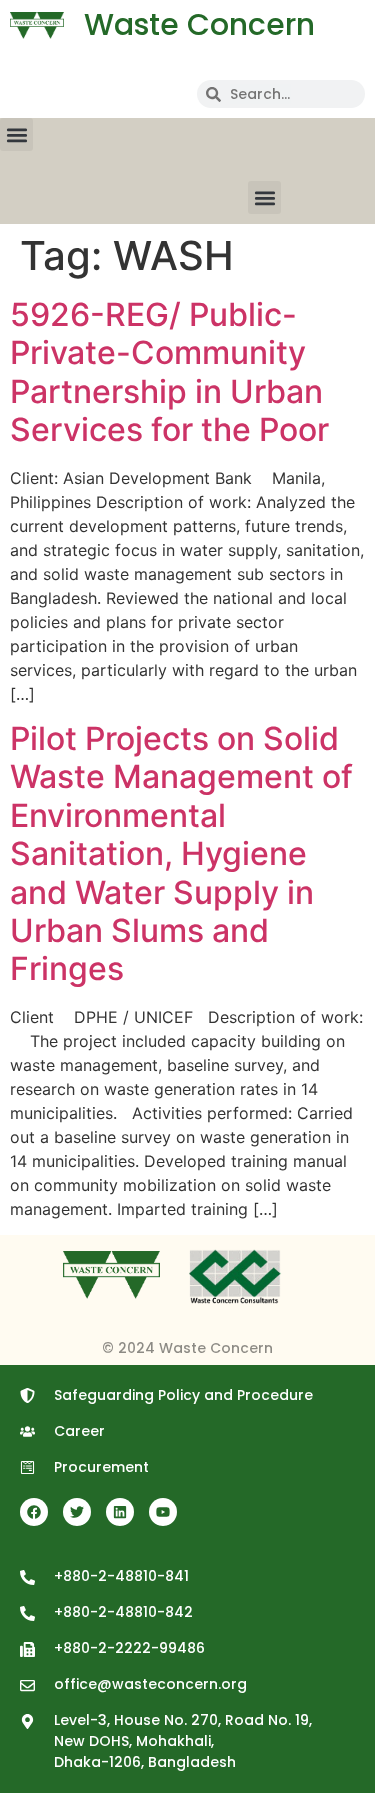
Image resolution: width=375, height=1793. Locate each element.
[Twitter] (77, 1512)
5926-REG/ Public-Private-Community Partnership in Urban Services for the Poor (169, 372)
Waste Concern (199, 24)
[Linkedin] (120, 1512)
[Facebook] (34, 1512)
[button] (16, 134)
